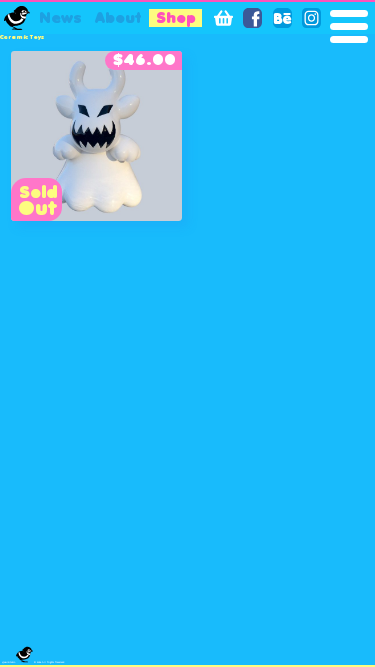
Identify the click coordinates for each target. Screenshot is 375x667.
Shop (176, 18)
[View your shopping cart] (224, 17)
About (118, 18)
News (60, 18)
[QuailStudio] (17, 18)
